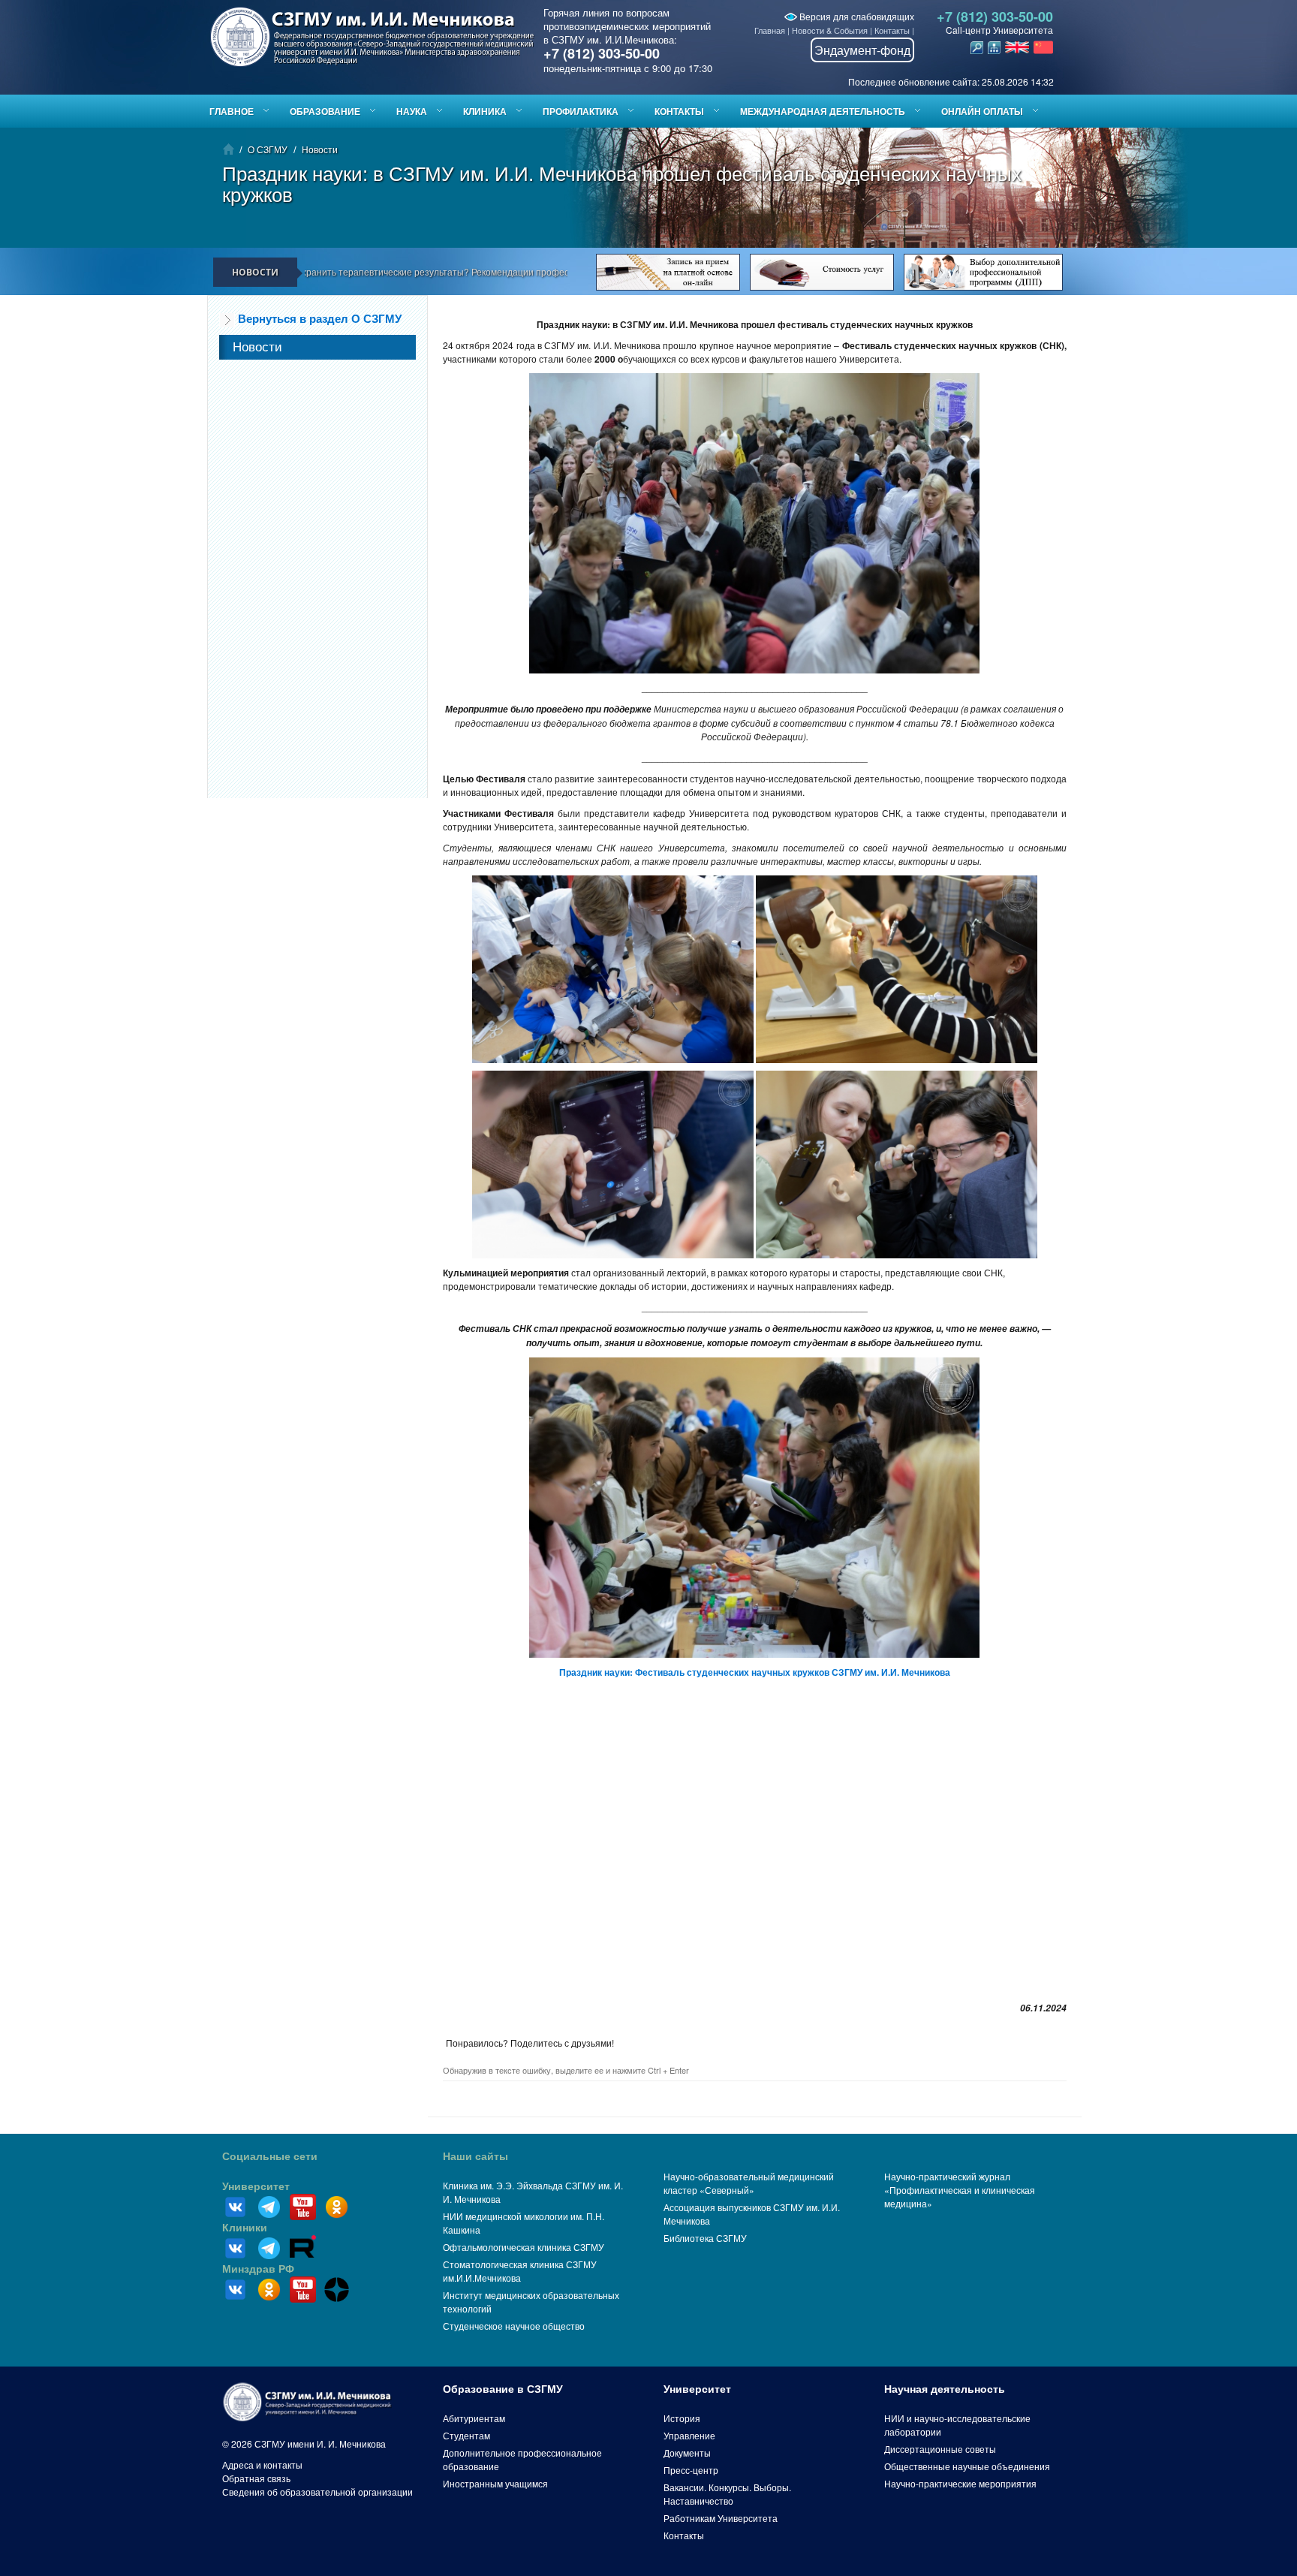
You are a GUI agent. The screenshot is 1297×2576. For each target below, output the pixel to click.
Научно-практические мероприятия (960, 2483)
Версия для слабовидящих (856, 16)
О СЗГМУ (268, 149)
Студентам (466, 2435)
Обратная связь (256, 2478)
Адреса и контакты (262, 2465)
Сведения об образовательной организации (317, 2492)
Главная (770, 30)
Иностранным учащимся (495, 2483)
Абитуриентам (474, 2418)
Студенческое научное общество (514, 2326)
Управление (689, 2435)
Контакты (892, 30)
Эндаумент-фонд (862, 50)
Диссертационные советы (940, 2449)
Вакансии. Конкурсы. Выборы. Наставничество (727, 2494)
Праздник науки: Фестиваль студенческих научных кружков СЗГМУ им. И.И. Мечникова (755, 1672)
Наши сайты (475, 2156)
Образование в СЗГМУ (503, 2389)
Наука (412, 111)
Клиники (245, 2228)
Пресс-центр (691, 2470)
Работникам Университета (721, 2518)
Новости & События (830, 30)
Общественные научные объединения (967, 2466)
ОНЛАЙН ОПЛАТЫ (982, 111)
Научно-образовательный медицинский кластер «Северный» (749, 2183)
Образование (325, 111)
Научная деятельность (945, 2389)
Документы (687, 2452)
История (682, 2418)
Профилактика (581, 111)
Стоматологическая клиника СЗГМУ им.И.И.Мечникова (520, 2271)
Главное (232, 111)
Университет (256, 2186)
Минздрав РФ (258, 2269)
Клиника (485, 111)
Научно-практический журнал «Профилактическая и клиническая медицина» (960, 2190)
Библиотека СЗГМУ (705, 2238)
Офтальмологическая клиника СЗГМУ (524, 2247)
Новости (320, 149)
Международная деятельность (823, 111)
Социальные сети (270, 2156)
